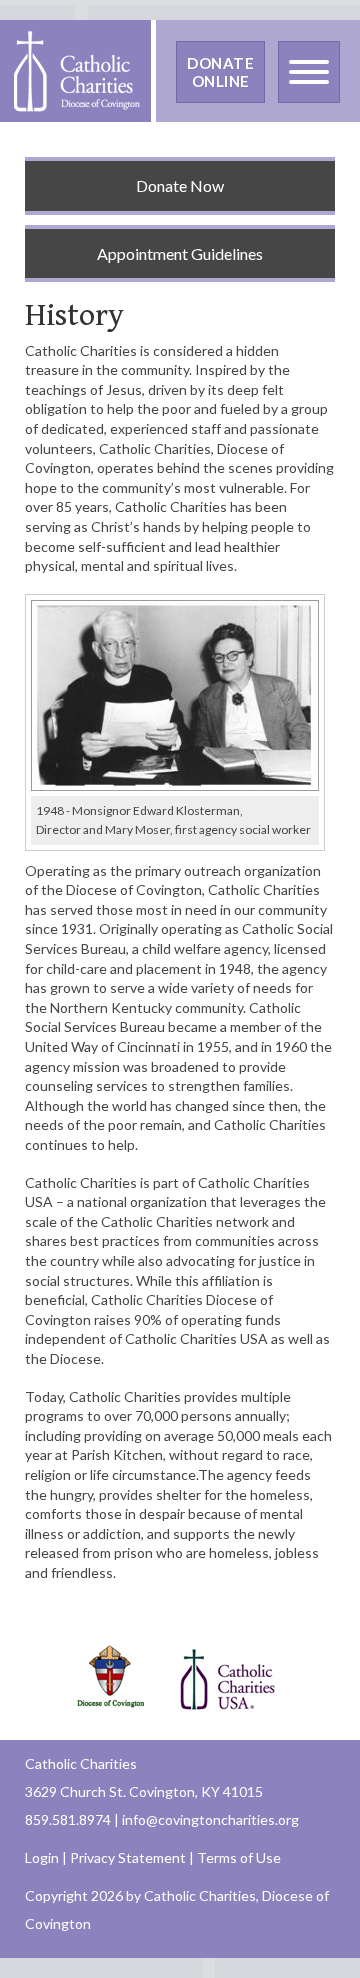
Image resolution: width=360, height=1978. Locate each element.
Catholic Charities (81, 1763)
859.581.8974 (68, 1819)
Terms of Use (239, 1857)
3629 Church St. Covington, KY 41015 (144, 1791)
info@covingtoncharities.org (210, 1819)
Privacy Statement (128, 1857)
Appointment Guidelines (180, 253)
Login (42, 1857)
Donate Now (180, 185)
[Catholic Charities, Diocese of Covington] (75, 69)
